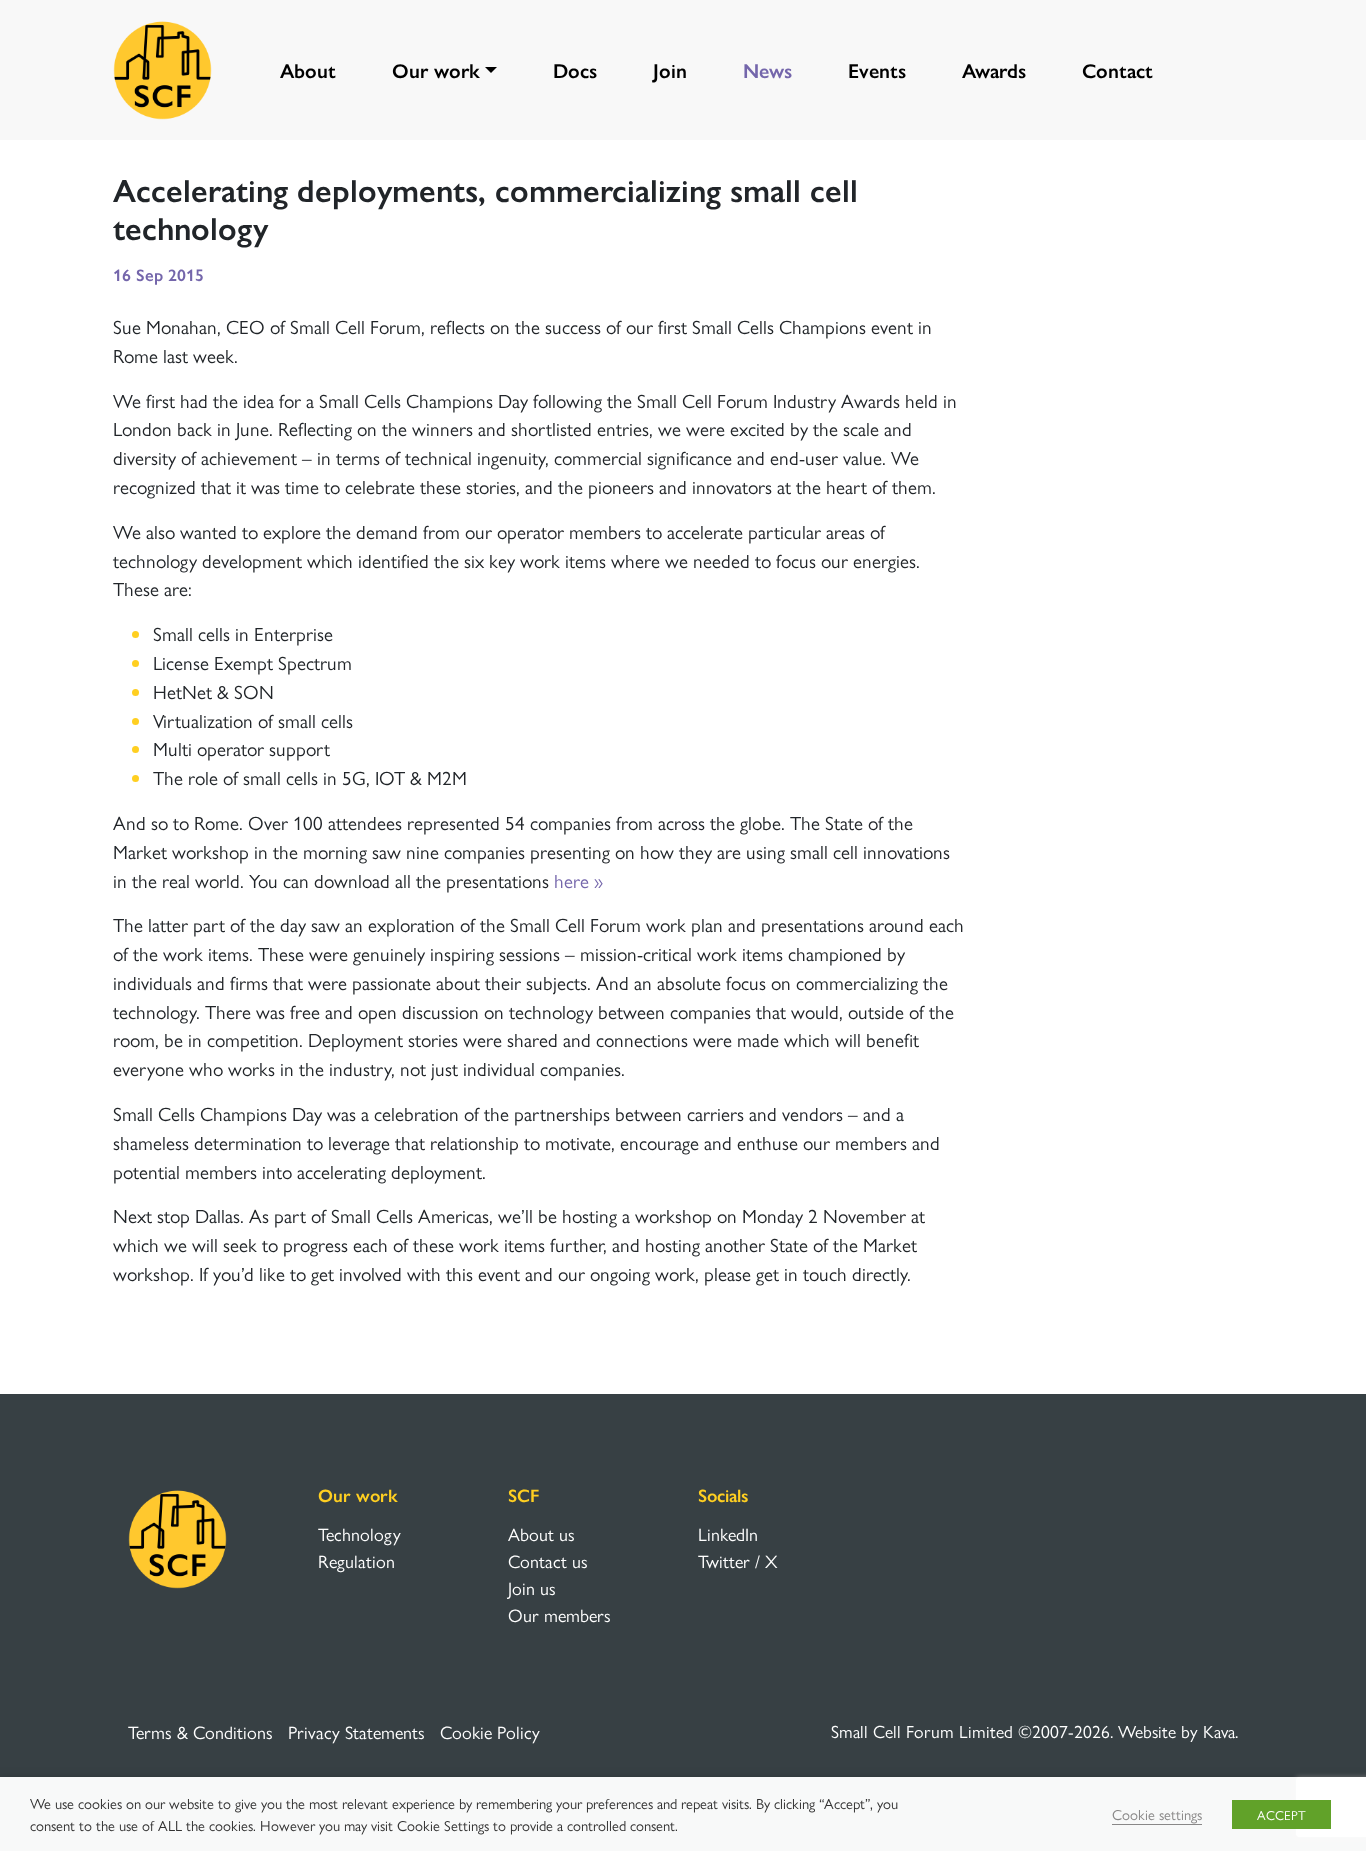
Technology (359, 1533)
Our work (436, 69)
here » (578, 880)
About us (541, 1533)
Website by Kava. (1178, 1730)
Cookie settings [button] (1157, 1813)
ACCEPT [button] (1281, 1814)
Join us (532, 1587)
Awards (994, 69)
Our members (559, 1614)
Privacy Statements (356, 1731)
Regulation (356, 1560)
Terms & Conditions (200, 1731)
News (767, 69)
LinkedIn (728, 1533)
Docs (575, 69)
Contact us (548, 1560)
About (308, 69)
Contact (1117, 69)
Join (670, 69)
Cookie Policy (490, 1731)
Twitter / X (737, 1560)
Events (877, 69)
